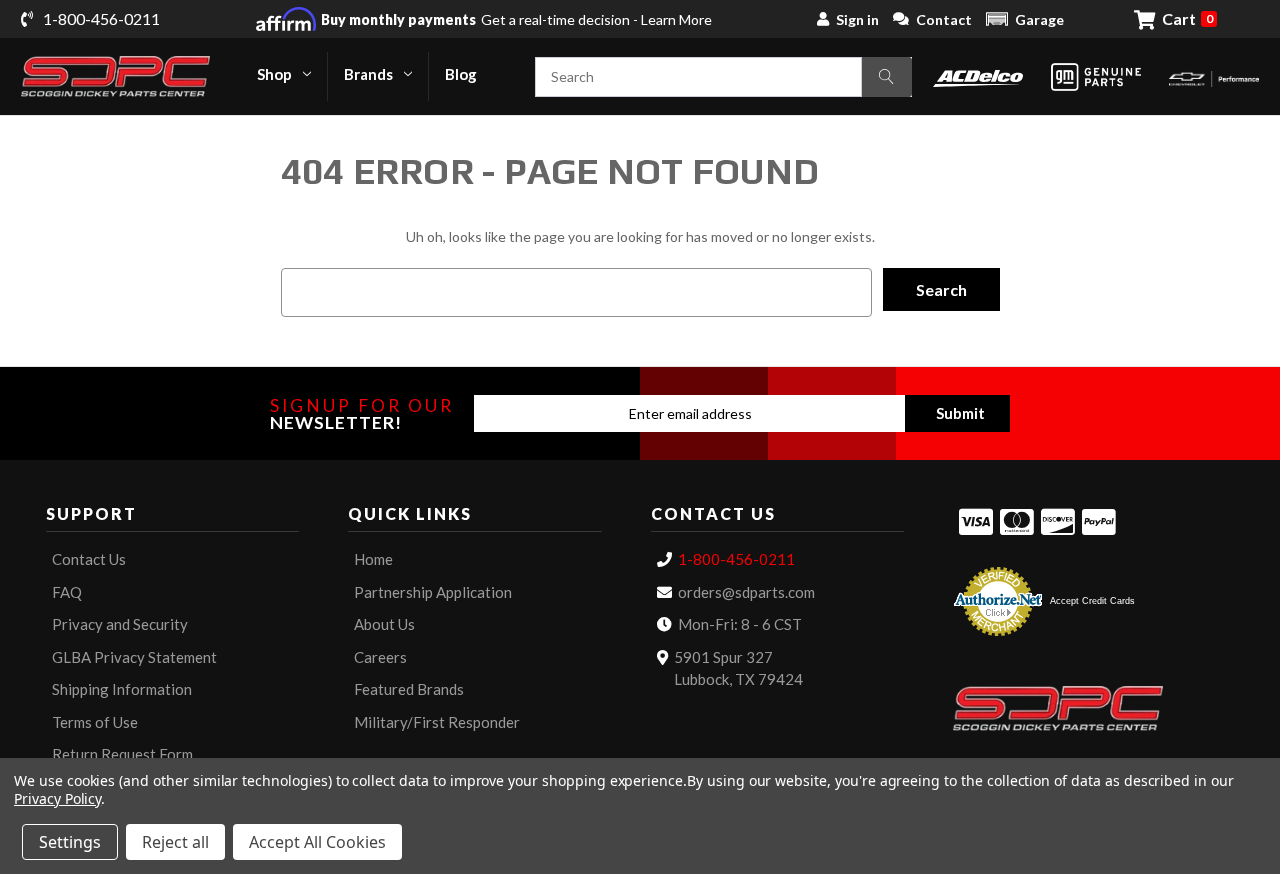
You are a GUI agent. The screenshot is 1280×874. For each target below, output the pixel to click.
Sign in (857, 19)
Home (373, 559)
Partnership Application (433, 592)
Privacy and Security (120, 624)
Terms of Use (95, 722)
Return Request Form (122, 754)
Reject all (175, 842)
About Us (384, 624)
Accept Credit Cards (1092, 601)
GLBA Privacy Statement (134, 657)
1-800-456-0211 (736, 559)
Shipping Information (122, 689)
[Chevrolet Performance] (1214, 76)
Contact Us (89, 559)
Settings (70, 842)
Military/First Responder (437, 722)
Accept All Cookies (317, 842)
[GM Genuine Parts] (1096, 77)
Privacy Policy (57, 798)
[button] (1025, 19)
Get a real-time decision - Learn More (516, 19)
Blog (461, 74)
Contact (944, 19)
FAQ (67, 592)
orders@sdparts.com (746, 592)
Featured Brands (409, 689)
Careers (380, 657)
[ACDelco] (978, 76)
